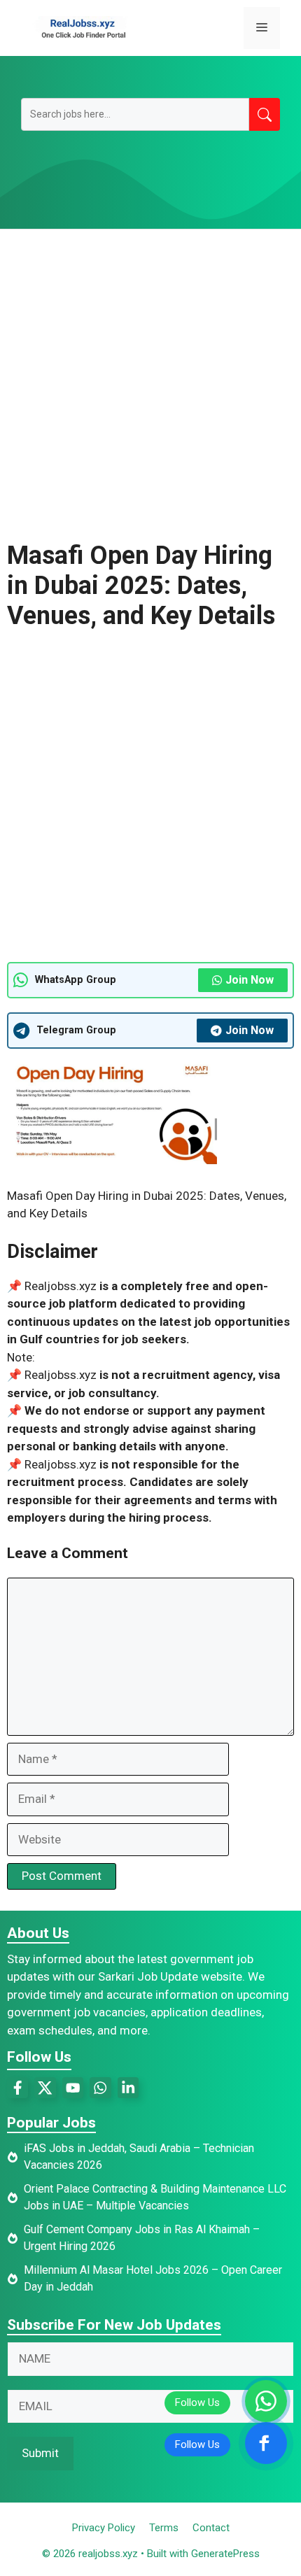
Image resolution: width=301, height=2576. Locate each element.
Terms (164, 2528)
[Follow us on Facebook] (266, 2443)
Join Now (250, 980)
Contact (211, 2528)
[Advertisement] (150, 385)
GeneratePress (225, 2554)
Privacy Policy (104, 2528)
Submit (40, 2453)
